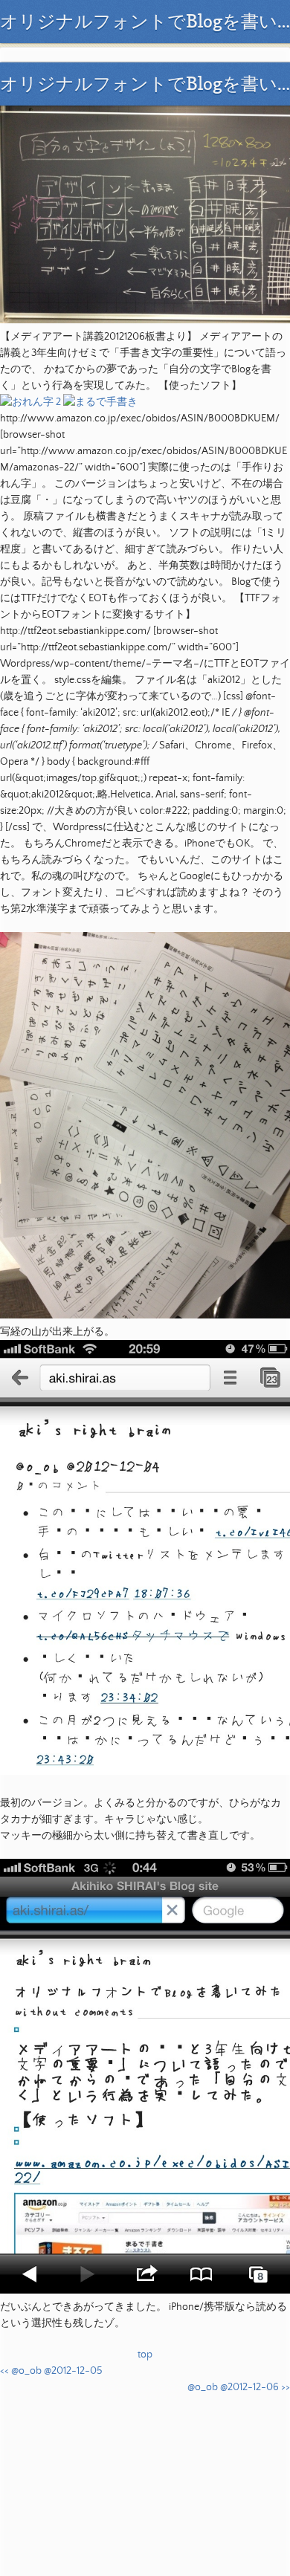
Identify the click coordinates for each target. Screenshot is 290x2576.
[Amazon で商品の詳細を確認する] (30, 402)
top (145, 2355)
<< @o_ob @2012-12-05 (51, 2371)
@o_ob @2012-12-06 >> (239, 2387)
